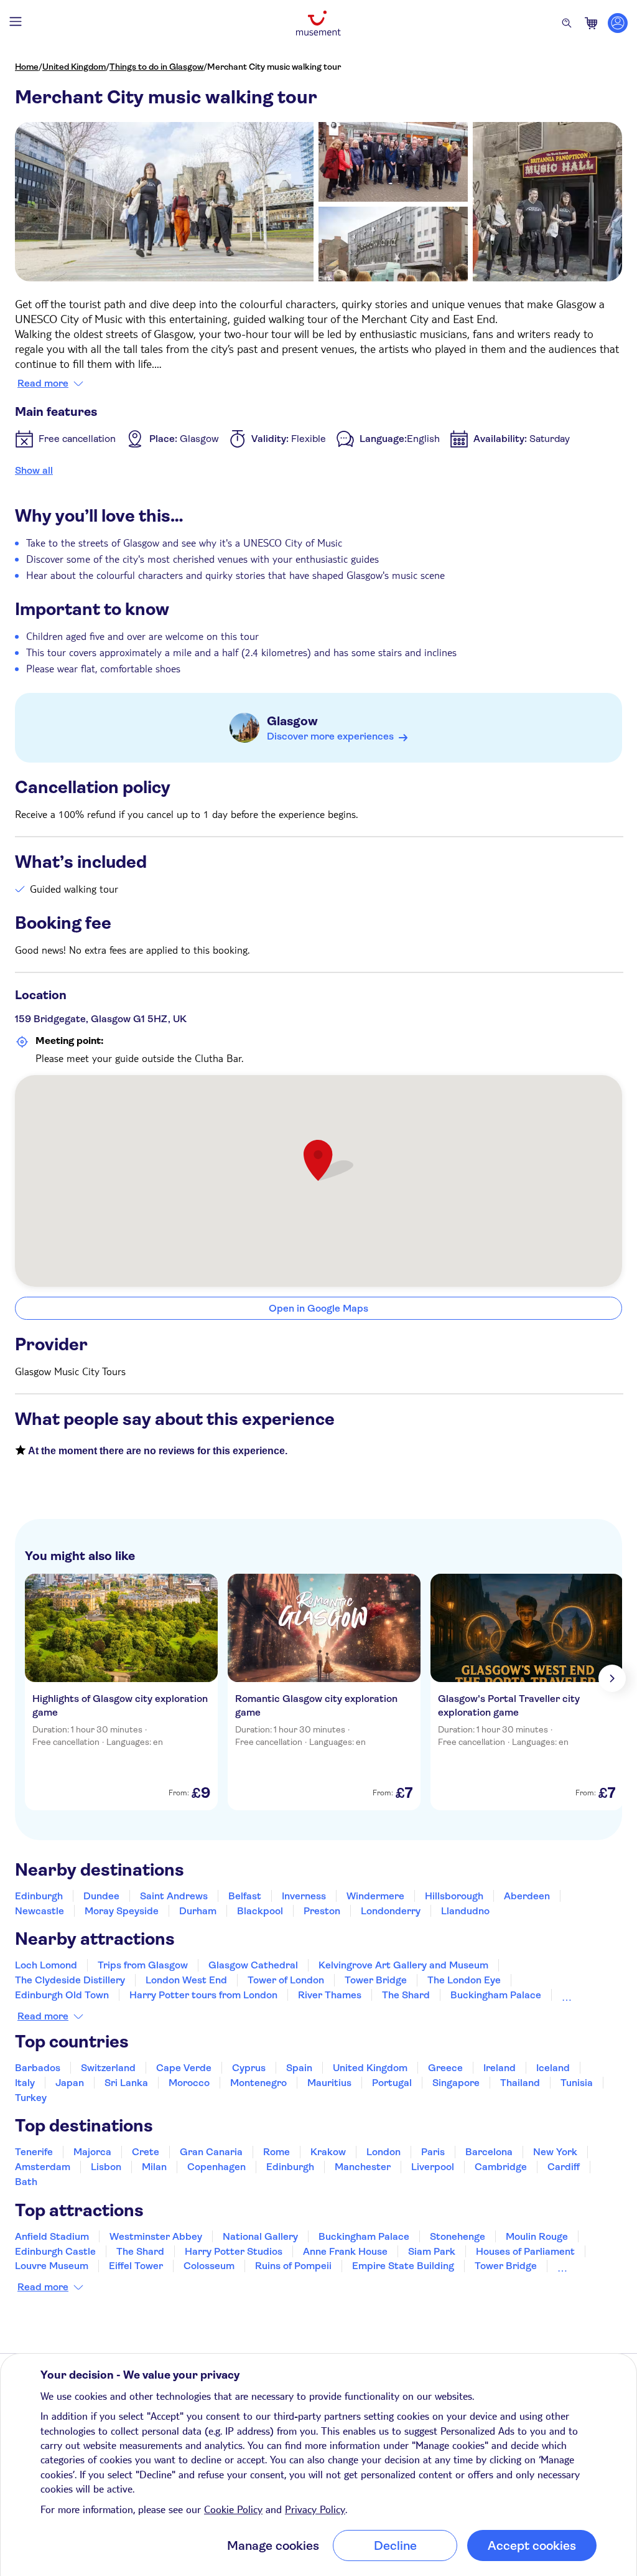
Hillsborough (454, 1896)
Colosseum (209, 2266)
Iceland (553, 2068)
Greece (445, 2068)
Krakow (328, 2152)
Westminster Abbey (156, 2236)
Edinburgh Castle (55, 2251)
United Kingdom (74, 67)
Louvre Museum (52, 2266)
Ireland (500, 2068)
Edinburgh (39, 1896)
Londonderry (391, 1911)
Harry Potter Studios (234, 2251)
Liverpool (433, 2167)
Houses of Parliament (525, 2251)
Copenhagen (216, 2167)
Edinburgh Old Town (62, 1995)
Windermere (375, 1896)
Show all (34, 470)
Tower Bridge (376, 1980)
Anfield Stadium (52, 2236)
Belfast (245, 1896)
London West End (186, 1980)
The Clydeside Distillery (70, 1980)
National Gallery (260, 2236)
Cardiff (564, 2167)
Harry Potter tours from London (203, 1995)
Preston (322, 1911)
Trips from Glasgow (143, 1965)
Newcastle (40, 1911)
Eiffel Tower (136, 2266)
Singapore (456, 2083)
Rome (277, 2152)
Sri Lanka (126, 2083)
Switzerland (108, 2068)
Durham (198, 1911)
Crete (146, 2152)
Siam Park (432, 2251)
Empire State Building (403, 2266)
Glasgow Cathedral (253, 1965)
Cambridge (501, 2167)
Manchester (363, 2167)
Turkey (31, 2098)
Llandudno (465, 1911)
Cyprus (249, 2068)
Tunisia (577, 2083)
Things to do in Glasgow (156, 67)
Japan (70, 2083)
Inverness (304, 1896)
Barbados (38, 2068)
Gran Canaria (211, 2152)
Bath (26, 2182)
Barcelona (489, 2152)
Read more (43, 383)
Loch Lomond (46, 1965)
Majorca (92, 2152)
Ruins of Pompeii (293, 2266)
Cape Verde (184, 2068)
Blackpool (260, 1911)
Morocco (189, 2083)
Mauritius (329, 2083)
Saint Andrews (174, 1896)
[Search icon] (567, 23)
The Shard (406, 1995)
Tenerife (34, 2152)
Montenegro (258, 2083)
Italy (25, 2083)
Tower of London (286, 1980)
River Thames (330, 1995)
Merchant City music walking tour (274, 67)
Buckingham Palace (496, 1995)
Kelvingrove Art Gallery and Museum (403, 1965)
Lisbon (106, 2167)
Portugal (392, 2083)
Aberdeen (527, 1896)
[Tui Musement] (318, 23)
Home (27, 67)
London (384, 2152)
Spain (299, 2068)
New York (555, 2152)
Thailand (520, 2083)
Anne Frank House (345, 2251)
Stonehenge (458, 2236)
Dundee (101, 1896)
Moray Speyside (122, 1911)
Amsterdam (43, 2167)
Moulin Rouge (537, 2236)
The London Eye (464, 1980)
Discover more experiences (330, 736)
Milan (154, 2167)
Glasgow (292, 721)
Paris (433, 2152)
